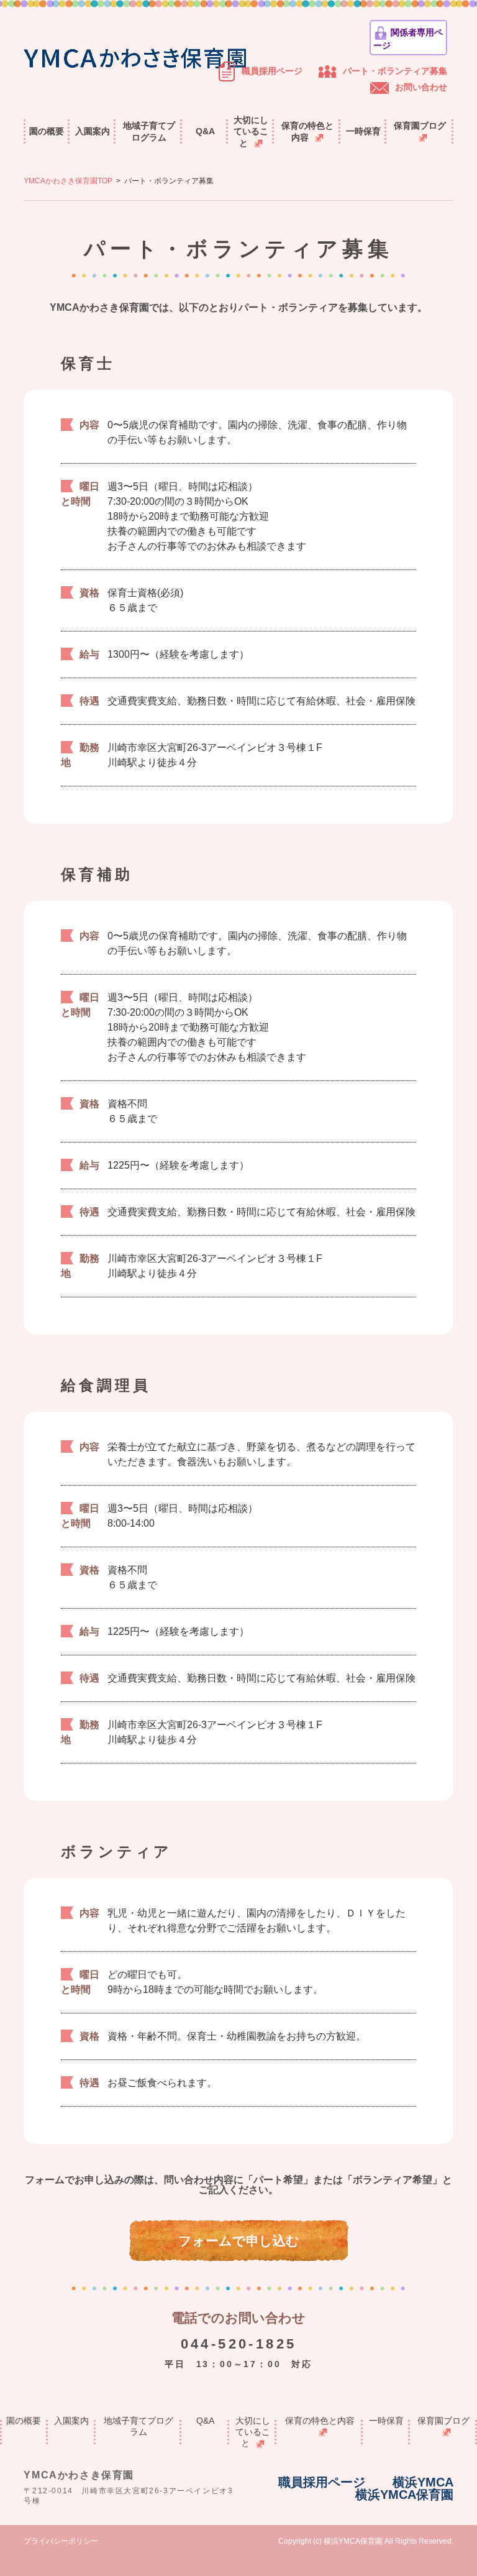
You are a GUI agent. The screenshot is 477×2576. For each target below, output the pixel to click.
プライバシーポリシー (61, 2541)
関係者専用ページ (408, 39)
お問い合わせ (421, 87)
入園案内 (93, 131)
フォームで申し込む (239, 2241)
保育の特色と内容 (307, 131)
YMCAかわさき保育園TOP (68, 181)
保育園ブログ (420, 126)
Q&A (205, 131)
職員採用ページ (272, 71)
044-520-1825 (239, 2344)
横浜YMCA (423, 2482)
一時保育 (363, 131)
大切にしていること (251, 131)
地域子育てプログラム (149, 131)
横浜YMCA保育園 (404, 2495)
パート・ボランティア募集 (395, 71)
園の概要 (47, 131)
